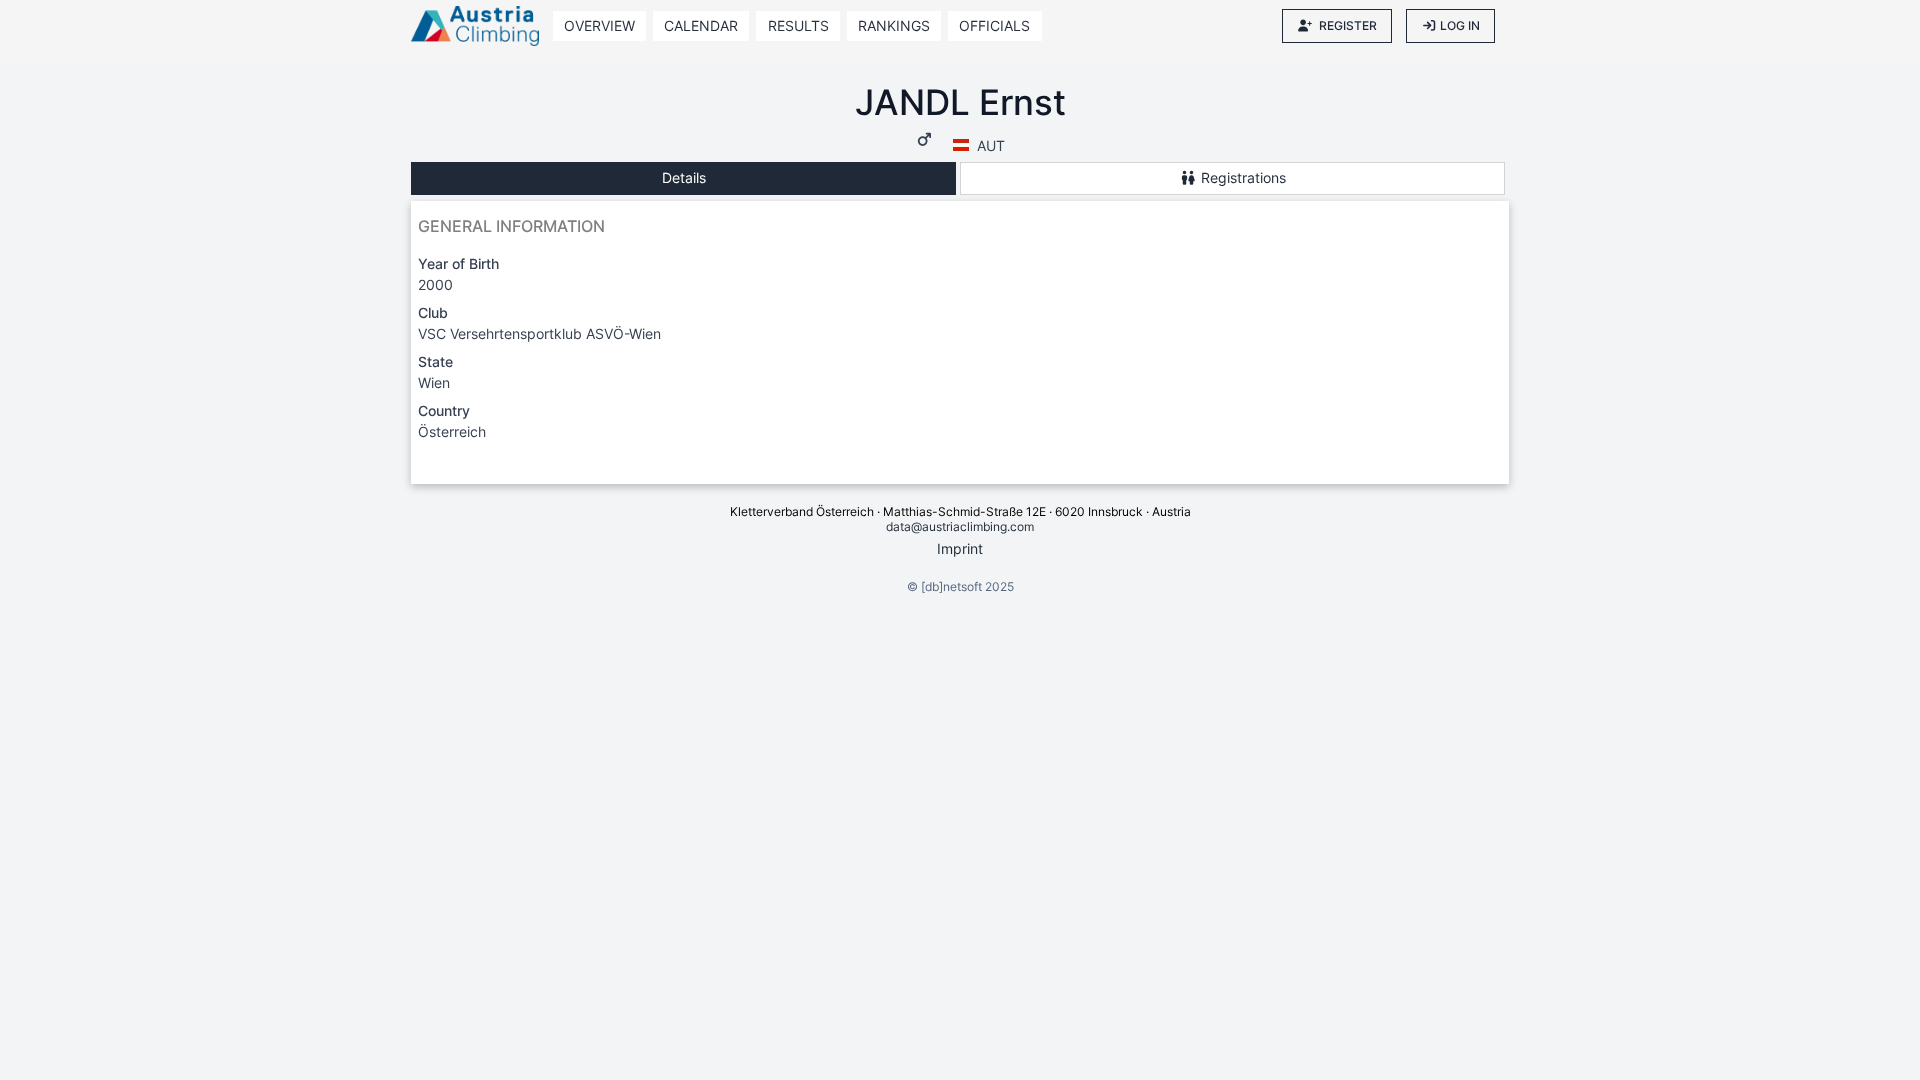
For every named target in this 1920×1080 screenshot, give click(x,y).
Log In (1460, 25)
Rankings (894, 25)
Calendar (701, 25)
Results (798, 25)
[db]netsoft (951, 586)
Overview (599, 25)
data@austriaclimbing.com (960, 526)
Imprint (960, 548)
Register (1348, 25)
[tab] (683, 178)
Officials (994, 25)
